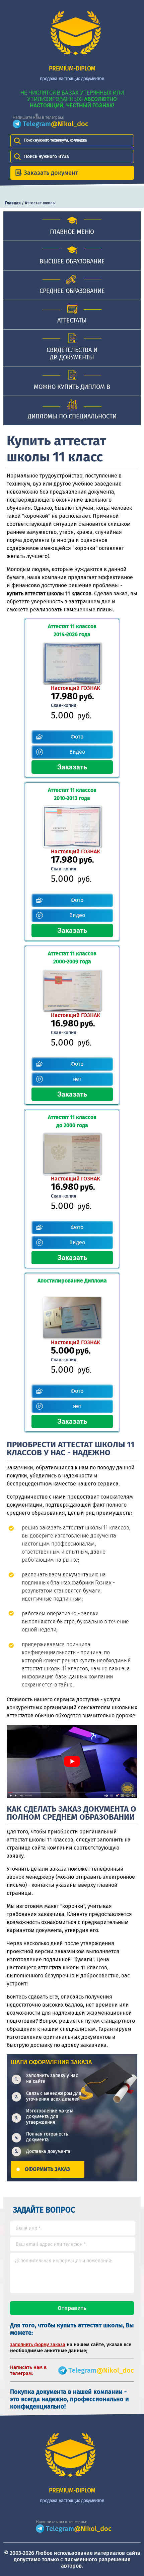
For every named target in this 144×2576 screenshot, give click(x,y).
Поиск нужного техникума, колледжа (56, 140)
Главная (13, 203)
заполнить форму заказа (38, 2345)
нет (77, 1079)
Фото (77, 737)
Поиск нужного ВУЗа (47, 157)
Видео (77, 752)
